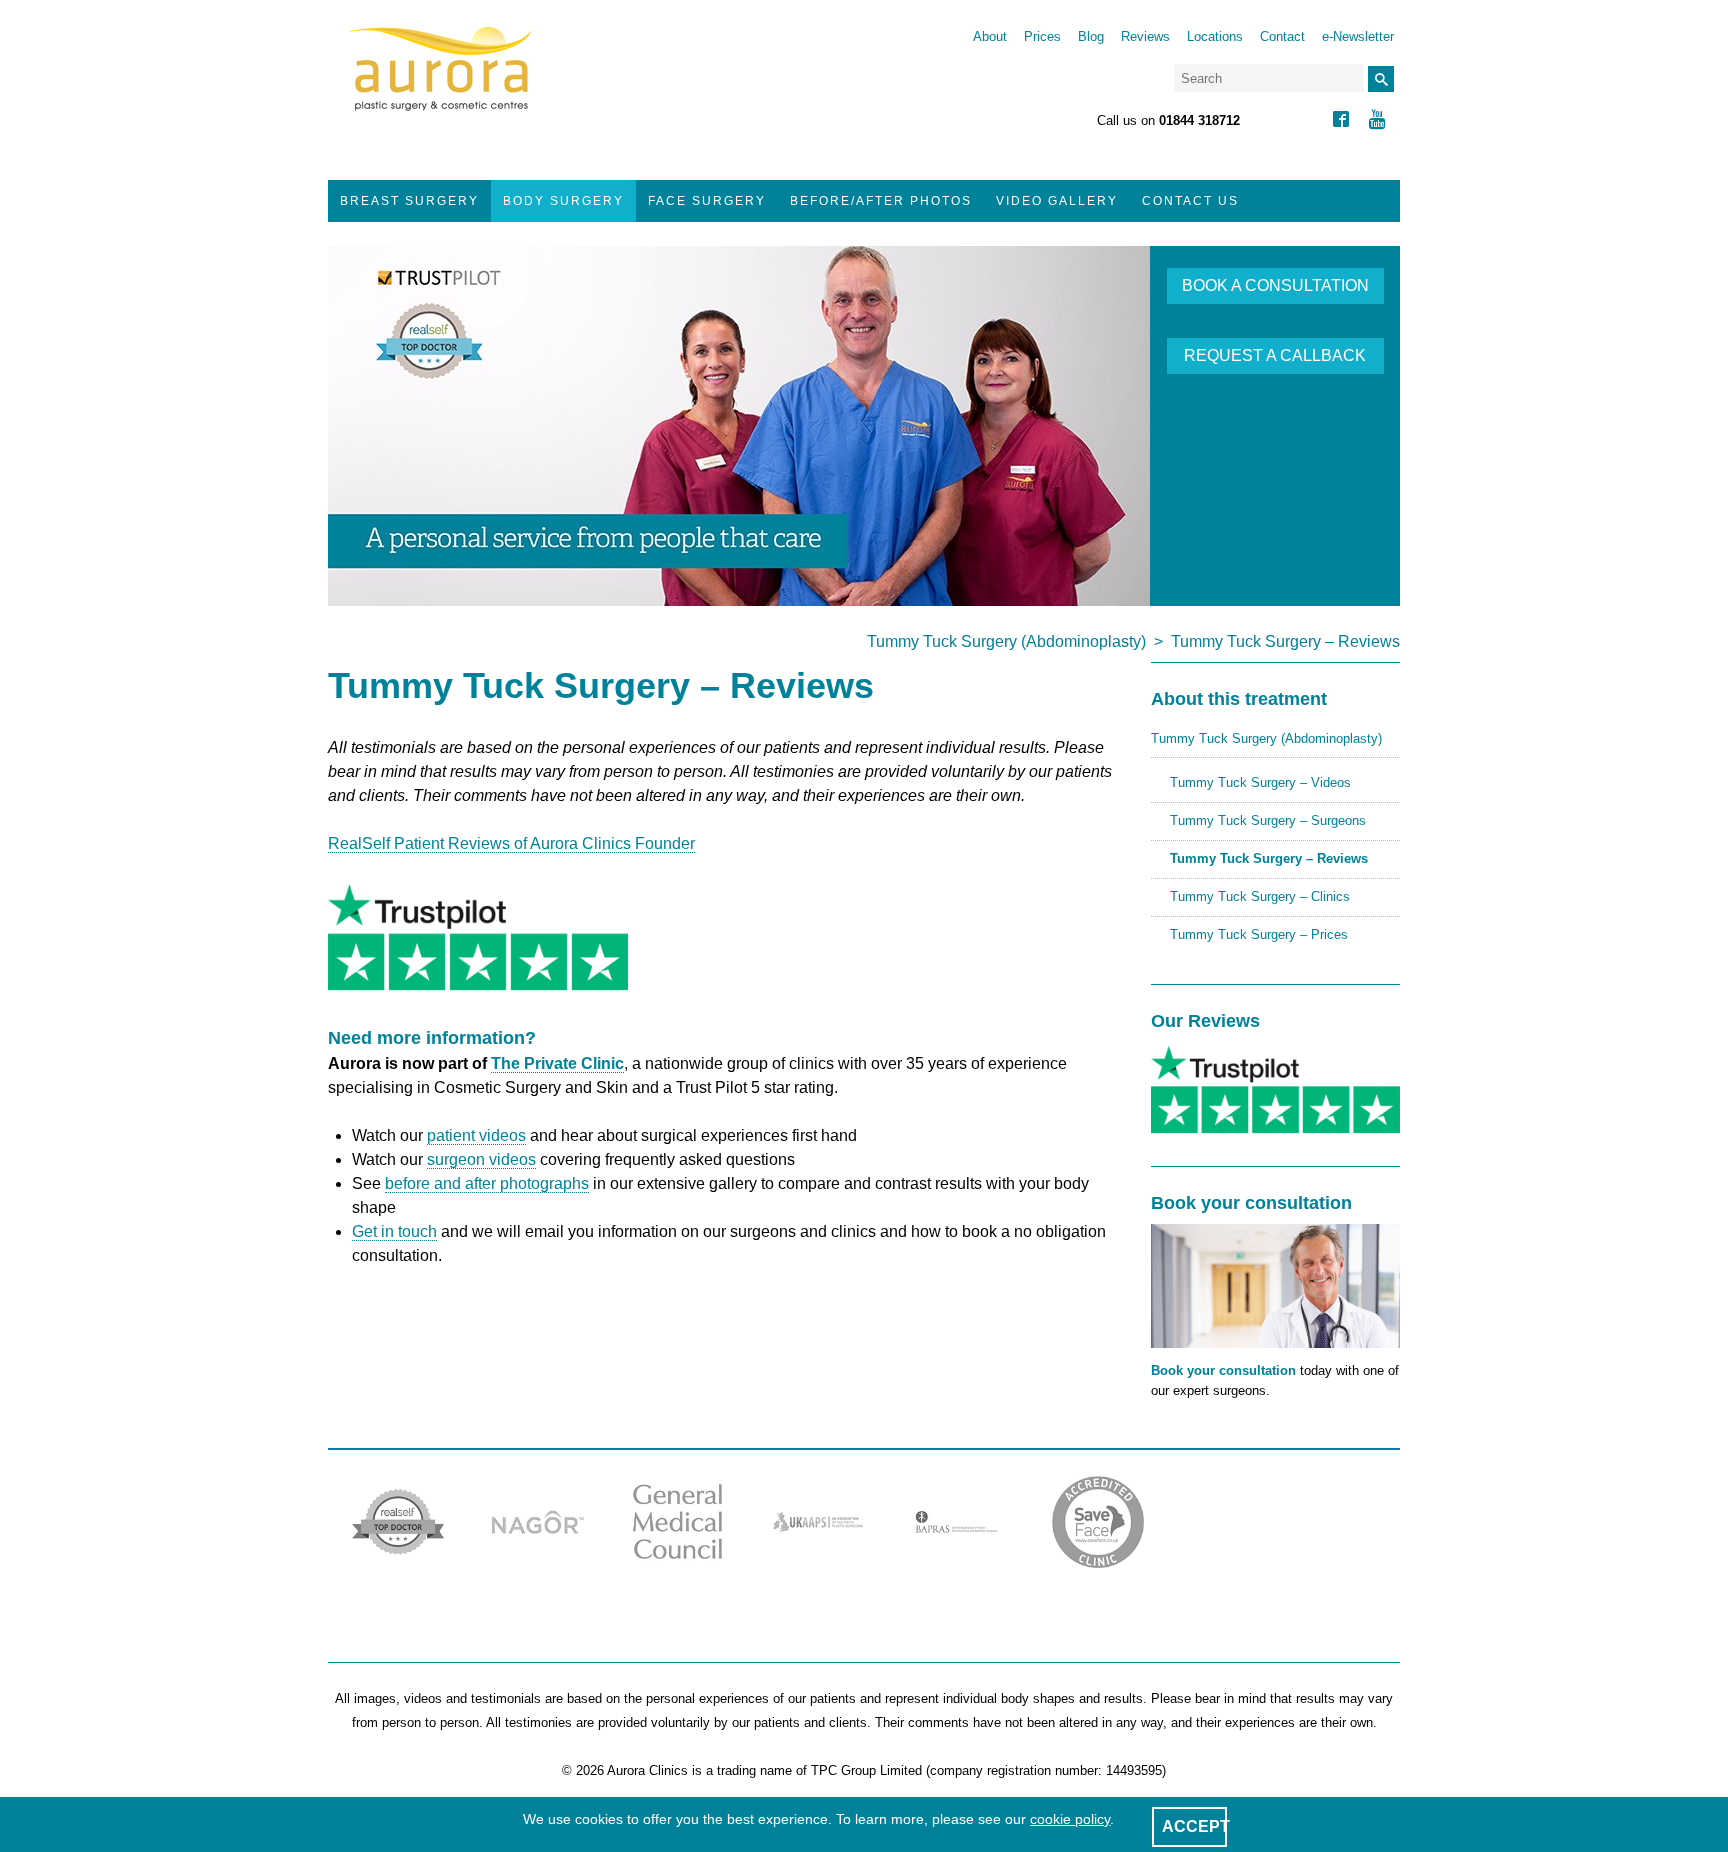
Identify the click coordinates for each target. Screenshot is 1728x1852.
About (990, 36)
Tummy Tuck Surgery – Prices (1259, 934)
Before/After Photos (881, 201)
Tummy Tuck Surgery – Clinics (1260, 896)
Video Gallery (1057, 201)
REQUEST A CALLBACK (1275, 355)
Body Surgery (563, 201)
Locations (1215, 36)
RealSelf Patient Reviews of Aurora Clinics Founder (511, 843)
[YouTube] (1377, 121)
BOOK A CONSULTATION (1275, 285)
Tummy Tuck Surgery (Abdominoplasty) (1006, 641)
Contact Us (1190, 201)
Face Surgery (707, 201)
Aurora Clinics (440, 82)
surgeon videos (481, 1159)
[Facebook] (1341, 121)
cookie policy (1070, 1819)
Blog (1091, 36)
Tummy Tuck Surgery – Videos (1260, 782)
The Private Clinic (557, 1063)
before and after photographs (487, 1183)
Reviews (1145, 36)
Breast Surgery (409, 201)
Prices (1042, 36)
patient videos (476, 1135)
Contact (1282, 36)
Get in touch (394, 1231)
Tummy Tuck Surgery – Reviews (1269, 858)
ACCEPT (1196, 1826)
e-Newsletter (1358, 36)
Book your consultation (1223, 1370)
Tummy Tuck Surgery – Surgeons (1268, 820)
